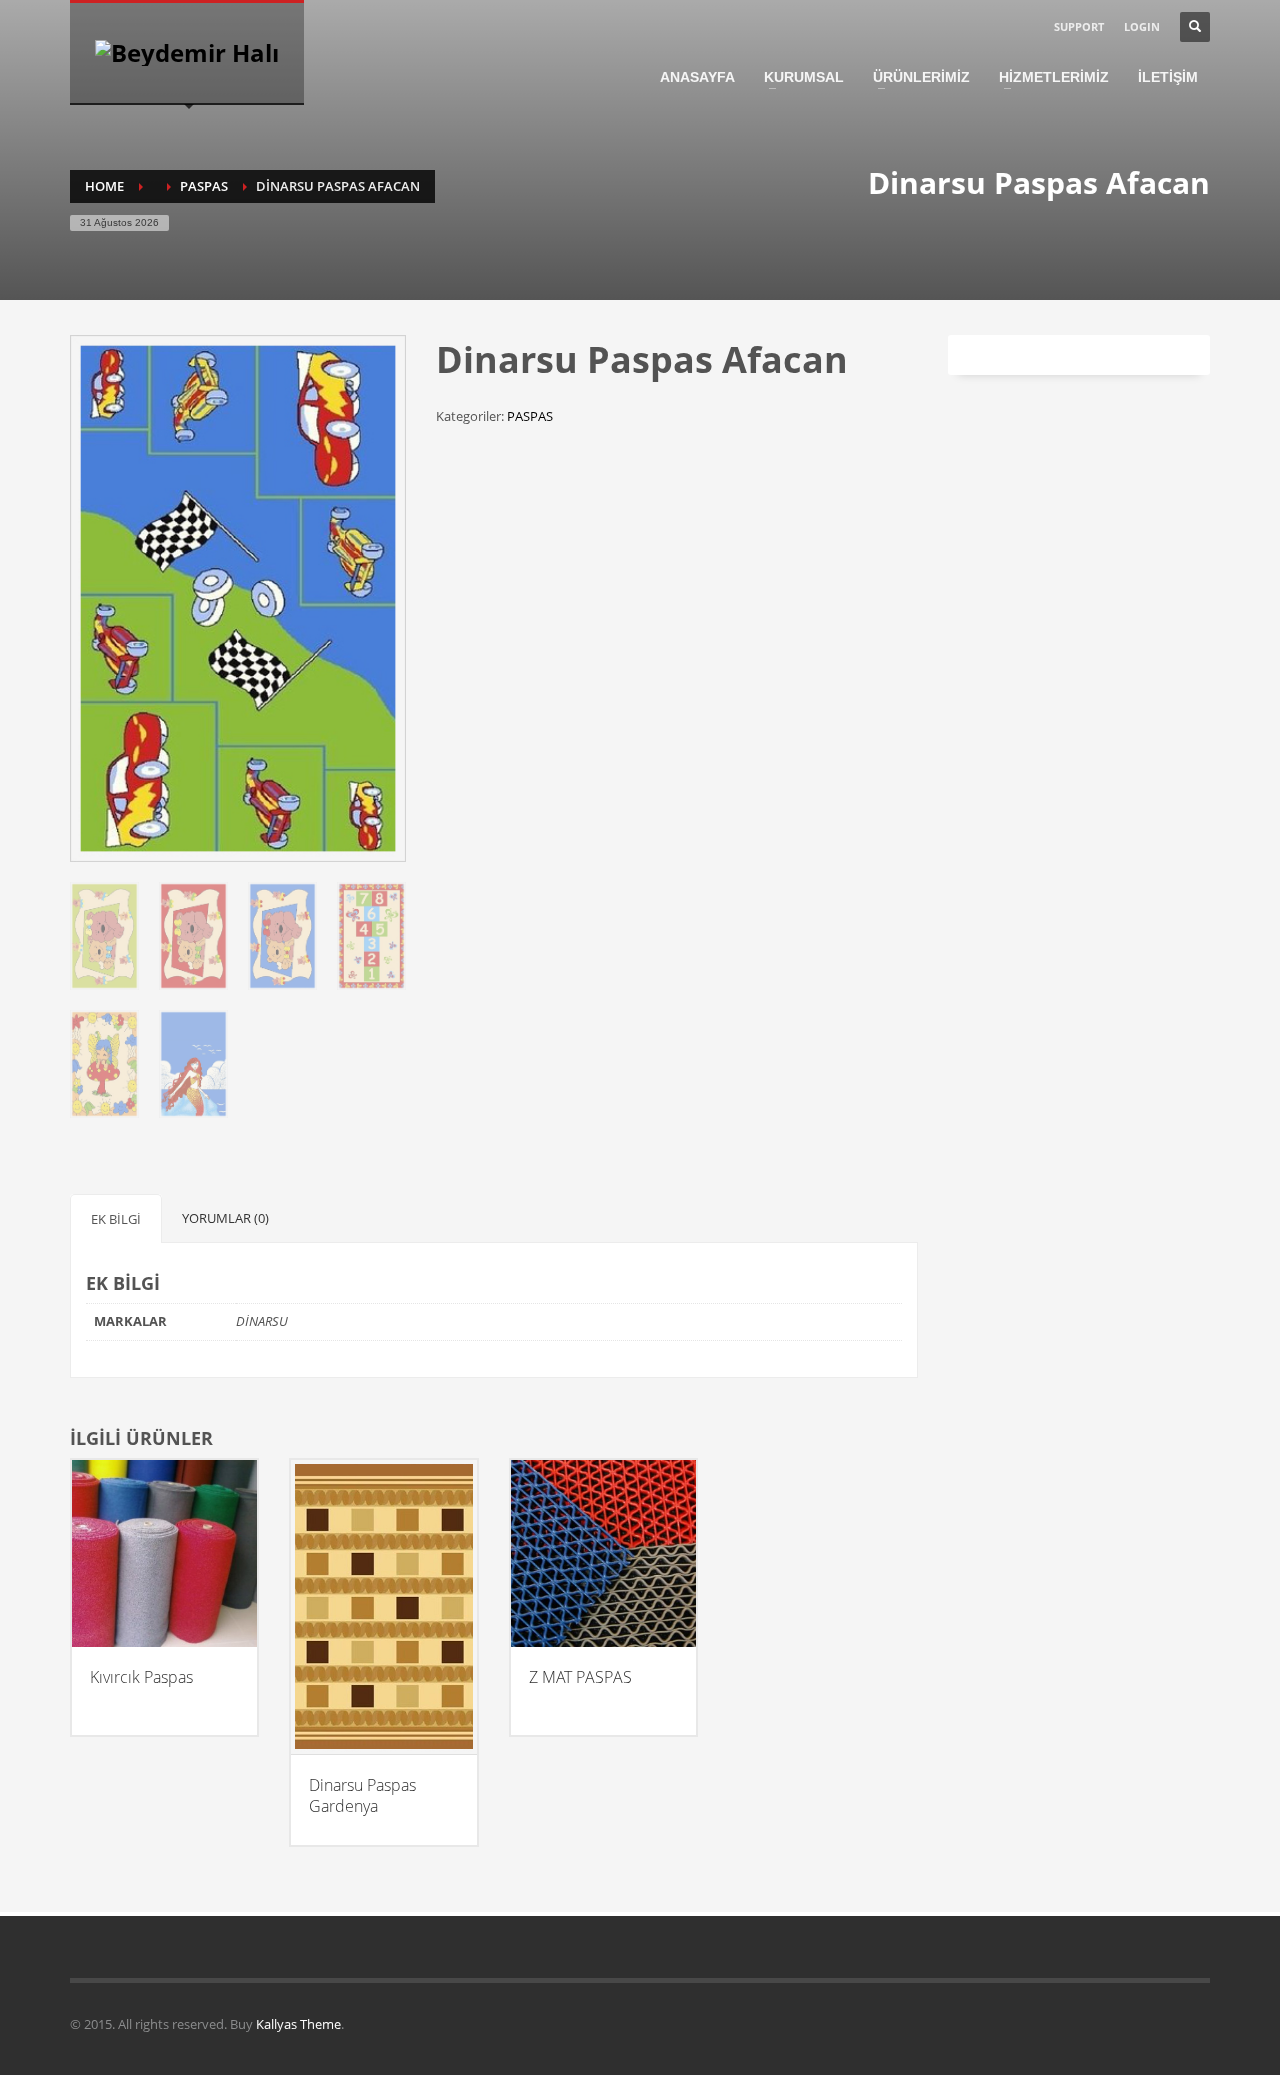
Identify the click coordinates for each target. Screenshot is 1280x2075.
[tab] (116, 1218)
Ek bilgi (116, 1219)
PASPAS (204, 186)
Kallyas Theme (298, 2024)
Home (104, 186)
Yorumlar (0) (225, 1218)
